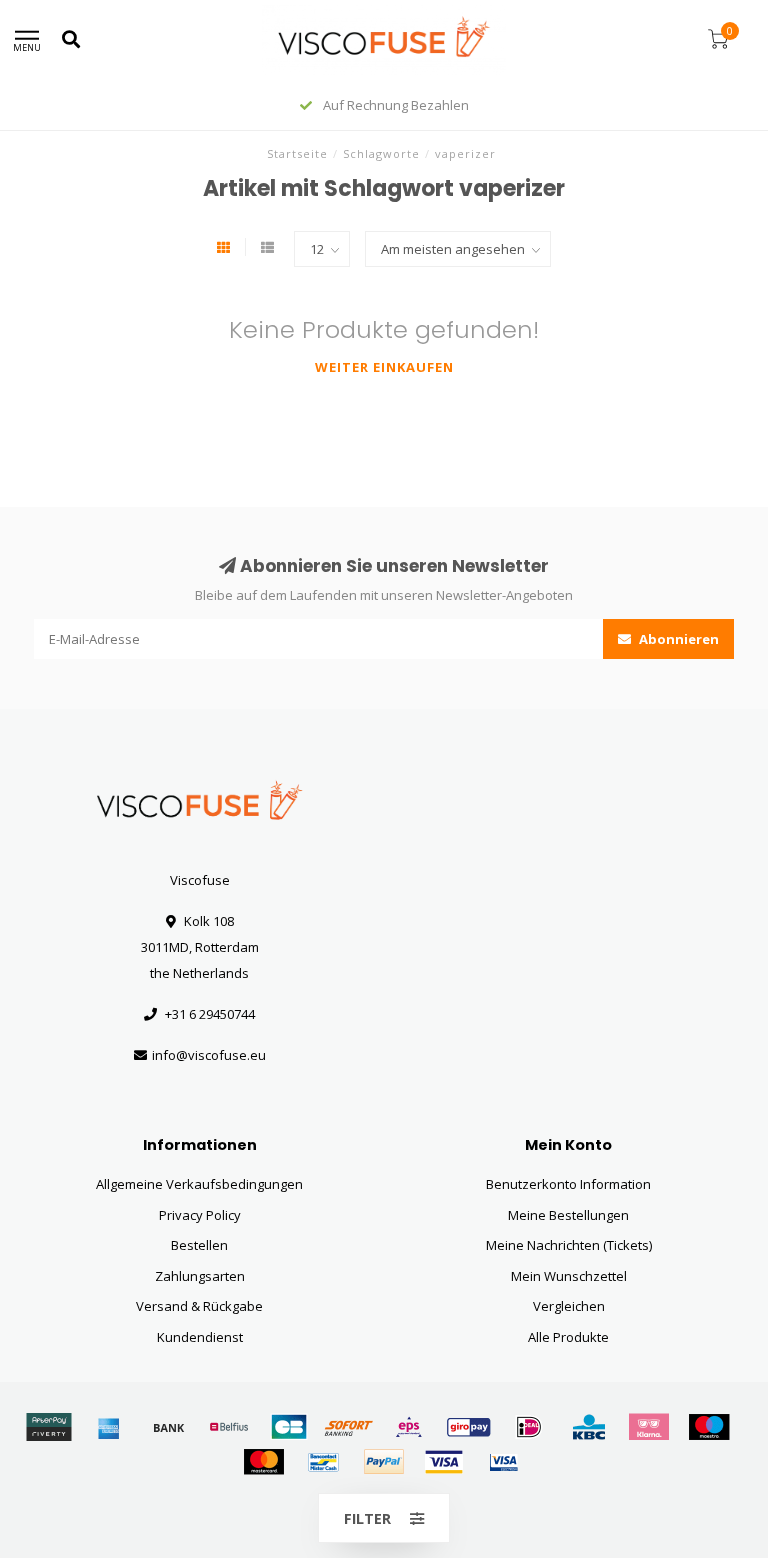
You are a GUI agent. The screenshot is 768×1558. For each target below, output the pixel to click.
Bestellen (199, 1245)
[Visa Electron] (504, 1462)
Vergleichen (569, 1306)
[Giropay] (469, 1427)
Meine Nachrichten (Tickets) (569, 1245)
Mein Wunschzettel (569, 1276)
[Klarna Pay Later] (649, 1427)
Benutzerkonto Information (568, 1184)
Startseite (297, 153)
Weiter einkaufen (384, 367)
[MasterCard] (264, 1462)
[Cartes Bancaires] (289, 1427)
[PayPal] (384, 1462)
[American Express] (109, 1427)
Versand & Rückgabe (199, 1306)
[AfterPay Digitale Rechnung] (49, 1427)
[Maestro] (709, 1427)
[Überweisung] (169, 1427)
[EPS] (409, 1427)
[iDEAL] (529, 1427)
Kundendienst (200, 1337)
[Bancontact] (324, 1462)
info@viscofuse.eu (209, 1055)
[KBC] (589, 1427)
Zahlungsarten (200, 1276)
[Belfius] (229, 1427)
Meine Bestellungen (568, 1215)
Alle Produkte (568, 1337)
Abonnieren (677, 639)
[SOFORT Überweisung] (349, 1427)
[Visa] (444, 1462)
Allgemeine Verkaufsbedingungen (199, 1184)
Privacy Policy (200, 1215)
